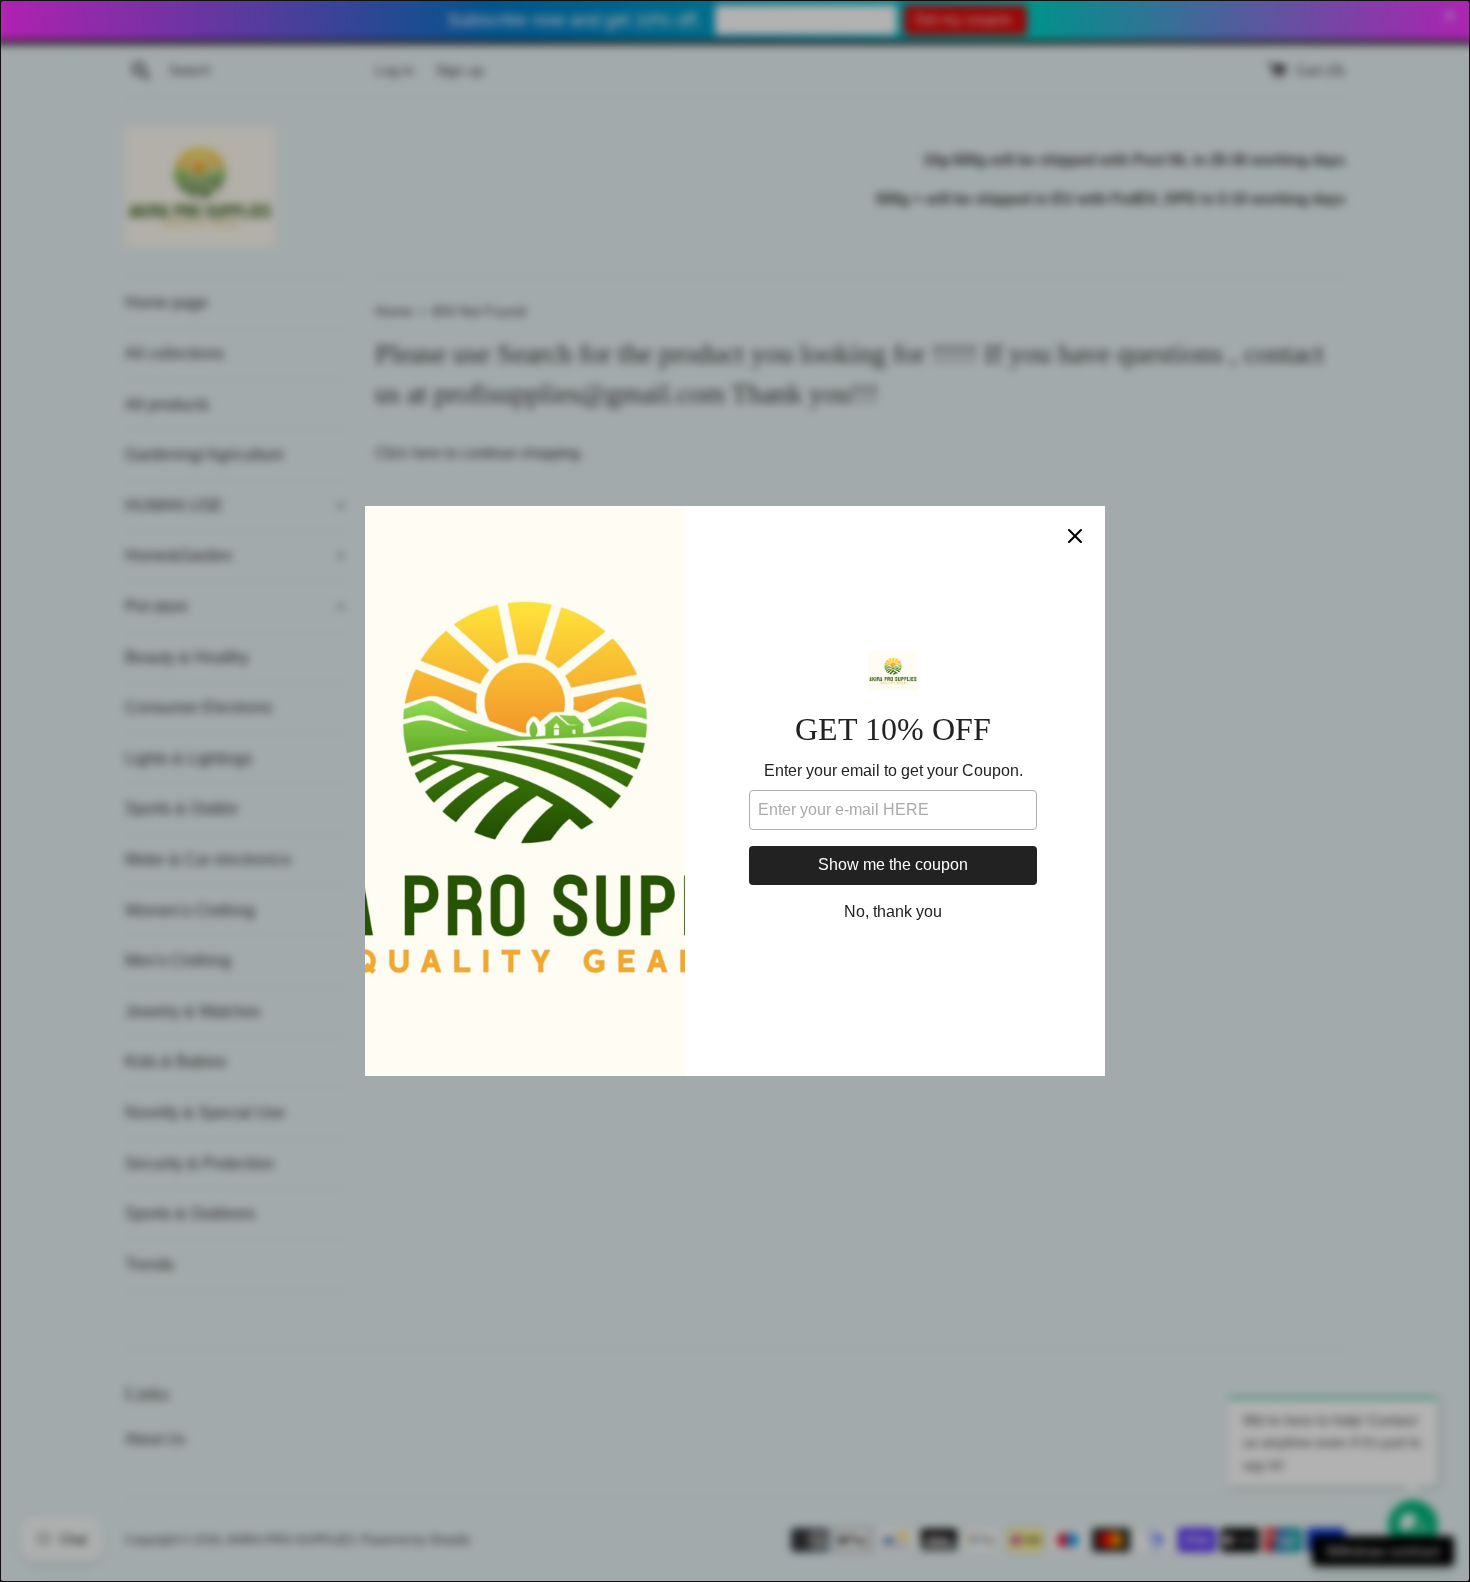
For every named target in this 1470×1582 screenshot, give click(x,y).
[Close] (1075, 536)
